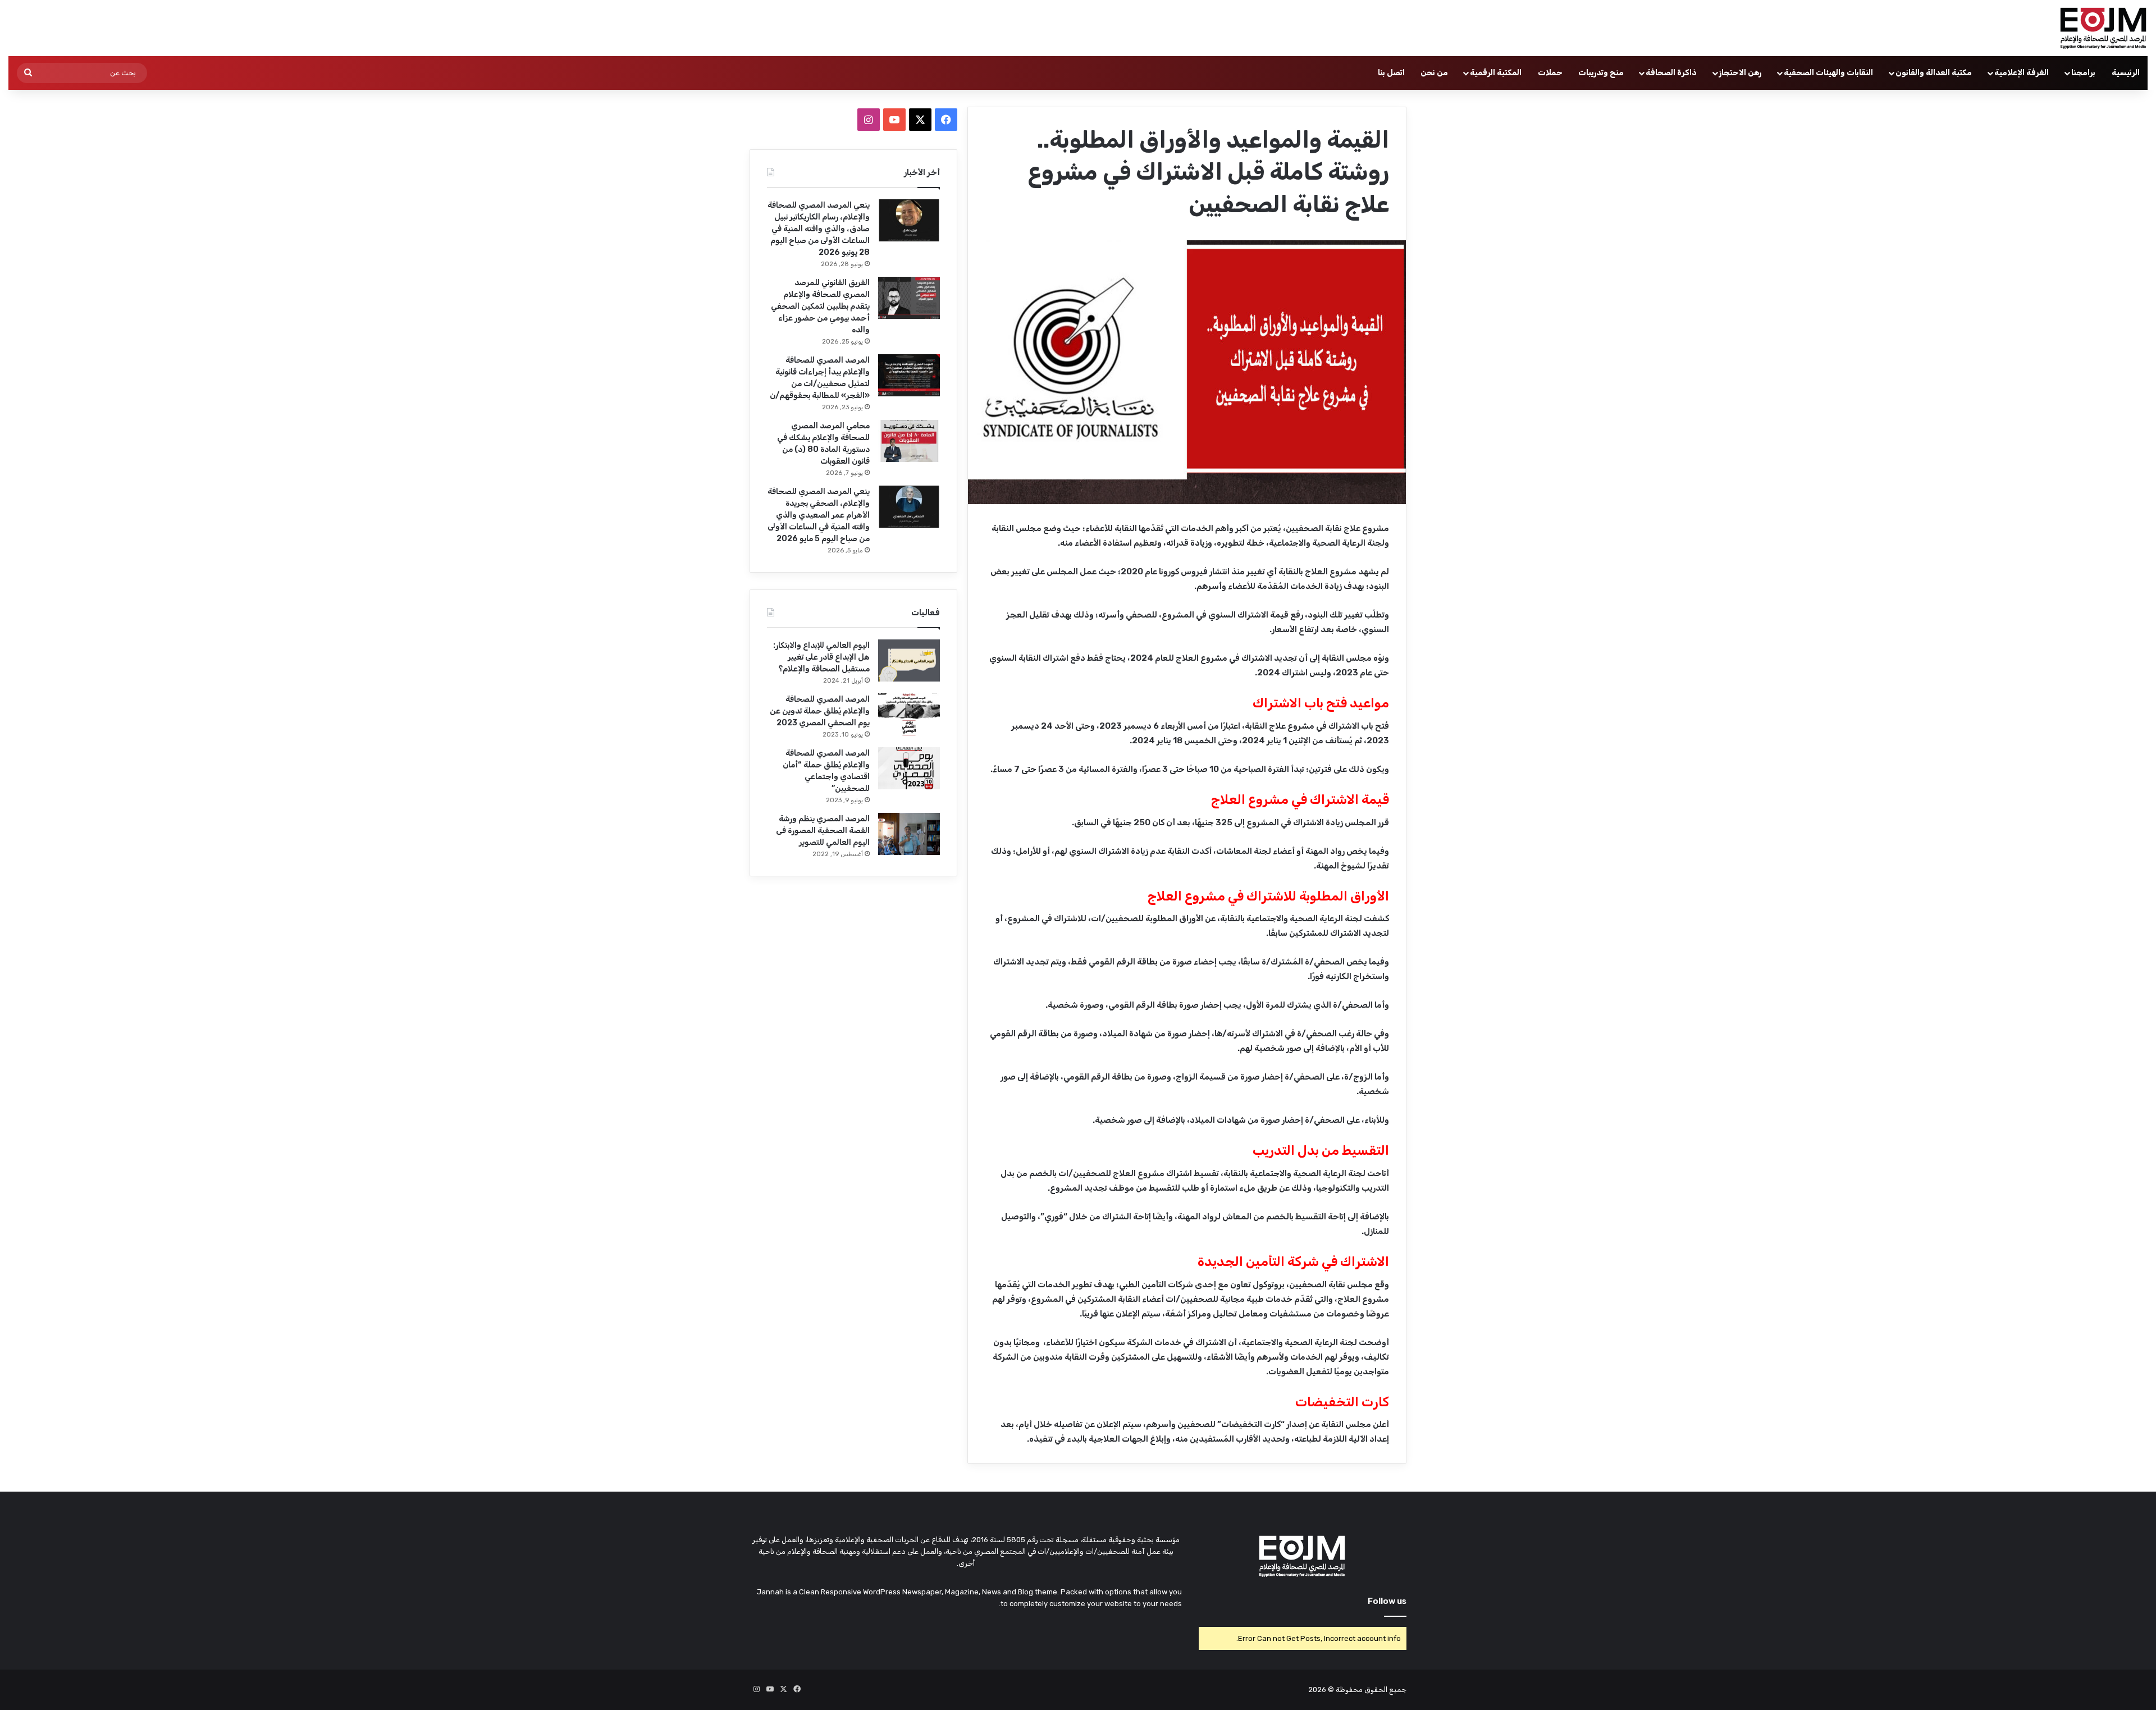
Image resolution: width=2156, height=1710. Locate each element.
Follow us (1387, 1601)
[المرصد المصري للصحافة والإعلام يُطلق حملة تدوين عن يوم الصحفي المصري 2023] (909, 714)
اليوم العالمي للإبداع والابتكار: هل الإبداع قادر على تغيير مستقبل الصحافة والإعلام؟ (821, 657)
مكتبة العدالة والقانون (1934, 73)
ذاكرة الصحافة (1671, 73)
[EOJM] (2104, 28)
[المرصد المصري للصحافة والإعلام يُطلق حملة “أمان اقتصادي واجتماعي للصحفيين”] (909, 768)
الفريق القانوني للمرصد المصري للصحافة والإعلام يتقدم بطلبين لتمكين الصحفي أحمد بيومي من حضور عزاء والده (820, 306)
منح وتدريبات (1601, 73)
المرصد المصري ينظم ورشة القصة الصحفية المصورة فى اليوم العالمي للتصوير (823, 831)
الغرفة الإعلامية (2022, 73)
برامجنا (2083, 73)
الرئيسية (2126, 73)
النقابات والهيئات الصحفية (1828, 73)
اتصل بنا (1391, 73)
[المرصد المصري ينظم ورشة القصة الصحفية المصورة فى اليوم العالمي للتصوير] (909, 834)
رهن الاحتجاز (1740, 73)
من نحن (1434, 73)
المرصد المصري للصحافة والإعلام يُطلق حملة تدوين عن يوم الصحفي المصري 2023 (820, 711)
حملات (1550, 73)
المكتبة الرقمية (1496, 73)
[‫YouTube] (894, 120)
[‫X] (920, 120)
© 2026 (1321, 1690)
